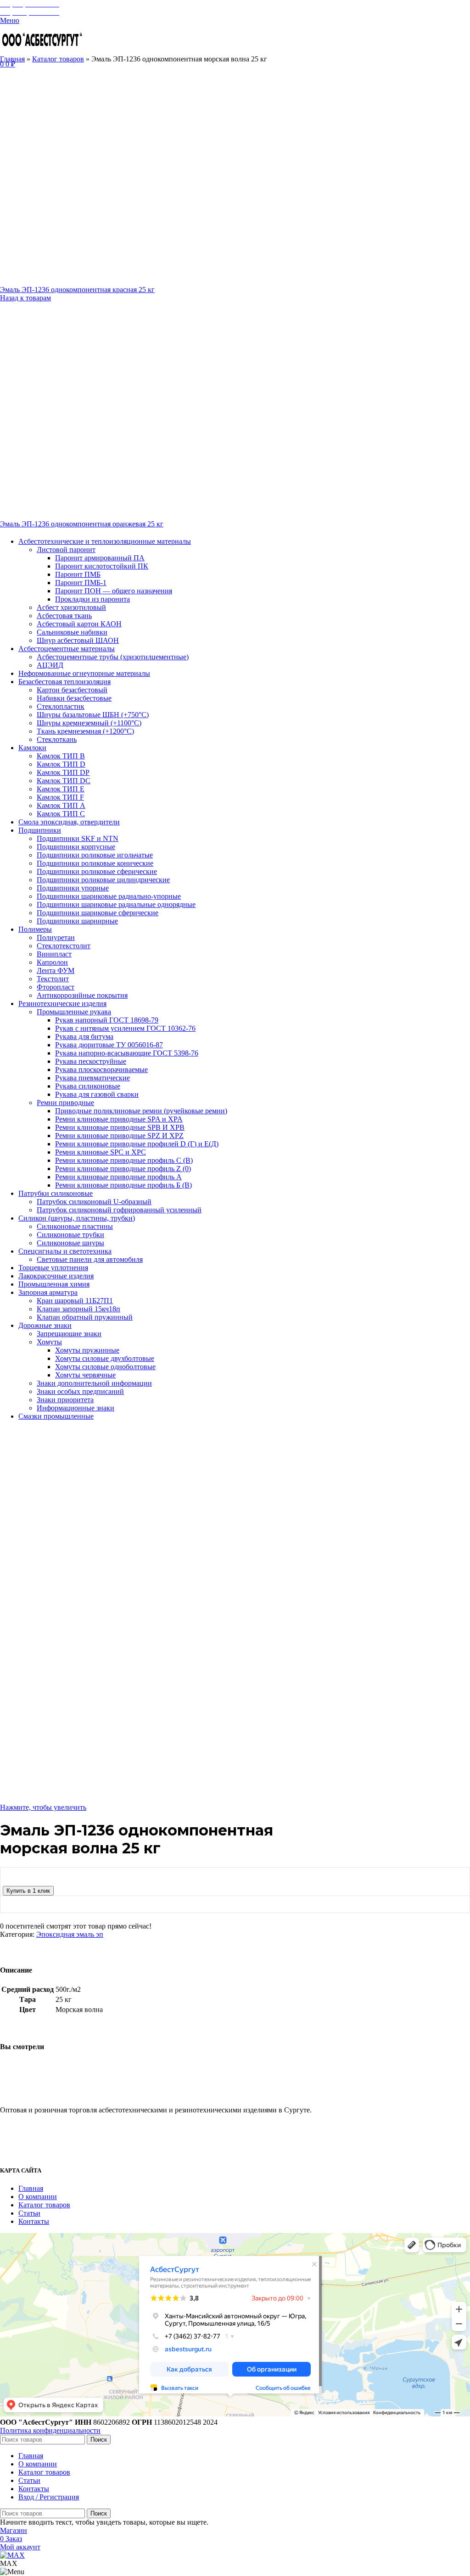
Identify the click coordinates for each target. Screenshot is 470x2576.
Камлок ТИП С (61, 814)
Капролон (52, 962)
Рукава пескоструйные (91, 1061)
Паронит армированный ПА (100, 558)
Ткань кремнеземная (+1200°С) (85, 731)
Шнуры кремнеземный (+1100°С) (89, 723)
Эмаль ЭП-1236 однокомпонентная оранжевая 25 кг (82, 524)
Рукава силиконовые (88, 1086)
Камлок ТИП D (61, 764)
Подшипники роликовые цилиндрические (103, 880)
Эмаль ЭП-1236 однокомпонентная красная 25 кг (77, 290)
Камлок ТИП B (61, 756)
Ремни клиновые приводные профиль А (118, 1177)
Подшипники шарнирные (77, 921)
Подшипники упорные (73, 888)
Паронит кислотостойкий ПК (102, 566)
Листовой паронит (66, 550)
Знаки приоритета (65, 1400)
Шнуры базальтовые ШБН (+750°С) (93, 715)
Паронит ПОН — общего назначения (114, 591)
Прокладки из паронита (92, 599)
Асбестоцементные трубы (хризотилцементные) (113, 657)
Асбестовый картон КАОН (79, 624)
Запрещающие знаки (69, 1334)
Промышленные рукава (74, 1012)
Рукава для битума (84, 1036)
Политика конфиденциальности (50, 2430)
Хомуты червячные (85, 1375)
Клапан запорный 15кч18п (78, 1309)
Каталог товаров (58, 59)
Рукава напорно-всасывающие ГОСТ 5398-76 (127, 1053)
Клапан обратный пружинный (85, 1317)
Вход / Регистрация (49, 2497)
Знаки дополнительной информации (94, 1383)
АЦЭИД (50, 665)
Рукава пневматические (92, 1078)
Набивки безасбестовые (74, 698)
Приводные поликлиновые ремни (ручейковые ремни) (141, 1111)
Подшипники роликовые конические (95, 863)
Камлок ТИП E (61, 789)
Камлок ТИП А (61, 805)
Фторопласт (56, 987)
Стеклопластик (61, 706)
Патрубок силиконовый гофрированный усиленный (119, 1210)
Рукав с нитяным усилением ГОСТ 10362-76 (125, 1028)
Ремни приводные (65, 1103)
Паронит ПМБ (78, 574)
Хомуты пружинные (87, 1350)
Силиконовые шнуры (70, 1243)
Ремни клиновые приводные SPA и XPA (119, 1119)
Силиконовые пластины (75, 1226)
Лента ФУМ (56, 970)
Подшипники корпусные (76, 847)
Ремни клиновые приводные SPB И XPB (120, 1127)
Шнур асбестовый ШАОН (78, 640)
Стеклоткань (57, 739)
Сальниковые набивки (72, 632)
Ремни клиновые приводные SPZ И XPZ (119, 1136)
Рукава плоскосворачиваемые (101, 1070)
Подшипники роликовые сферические (97, 871)
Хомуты (49, 1342)
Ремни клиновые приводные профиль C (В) (124, 1160)
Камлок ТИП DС (64, 781)
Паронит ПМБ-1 (81, 583)
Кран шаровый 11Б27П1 (75, 1301)
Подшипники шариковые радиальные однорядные (116, 904)
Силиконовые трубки (70, 1235)
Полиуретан (56, 937)
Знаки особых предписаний (80, 1391)
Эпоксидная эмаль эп (70, 1934)
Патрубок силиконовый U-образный (94, 1202)
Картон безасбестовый (72, 690)
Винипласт (54, 954)
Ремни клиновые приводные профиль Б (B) (123, 1185)
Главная (12, 59)
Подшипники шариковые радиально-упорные (109, 896)
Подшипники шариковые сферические (98, 913)
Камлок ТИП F (60, 797)
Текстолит (53, 979)
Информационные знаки (76, 1408)
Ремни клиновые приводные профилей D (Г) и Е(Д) (137, 1144)
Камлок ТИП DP (63, 772)
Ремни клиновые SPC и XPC (101, 1152)
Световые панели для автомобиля (90, 1259)
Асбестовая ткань (64, 616)
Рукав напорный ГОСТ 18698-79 (107, 1020)
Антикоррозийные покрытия (82, 995)
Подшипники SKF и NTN (78, 838)
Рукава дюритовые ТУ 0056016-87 (109, 1045)
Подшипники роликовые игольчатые (95, 855)
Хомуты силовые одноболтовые (105, 1367)
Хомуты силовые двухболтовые (105, 1358)
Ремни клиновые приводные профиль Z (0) (123, 1169)
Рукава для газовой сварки (97, 1094)
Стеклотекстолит (64, 946)
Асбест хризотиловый (71, 607)
